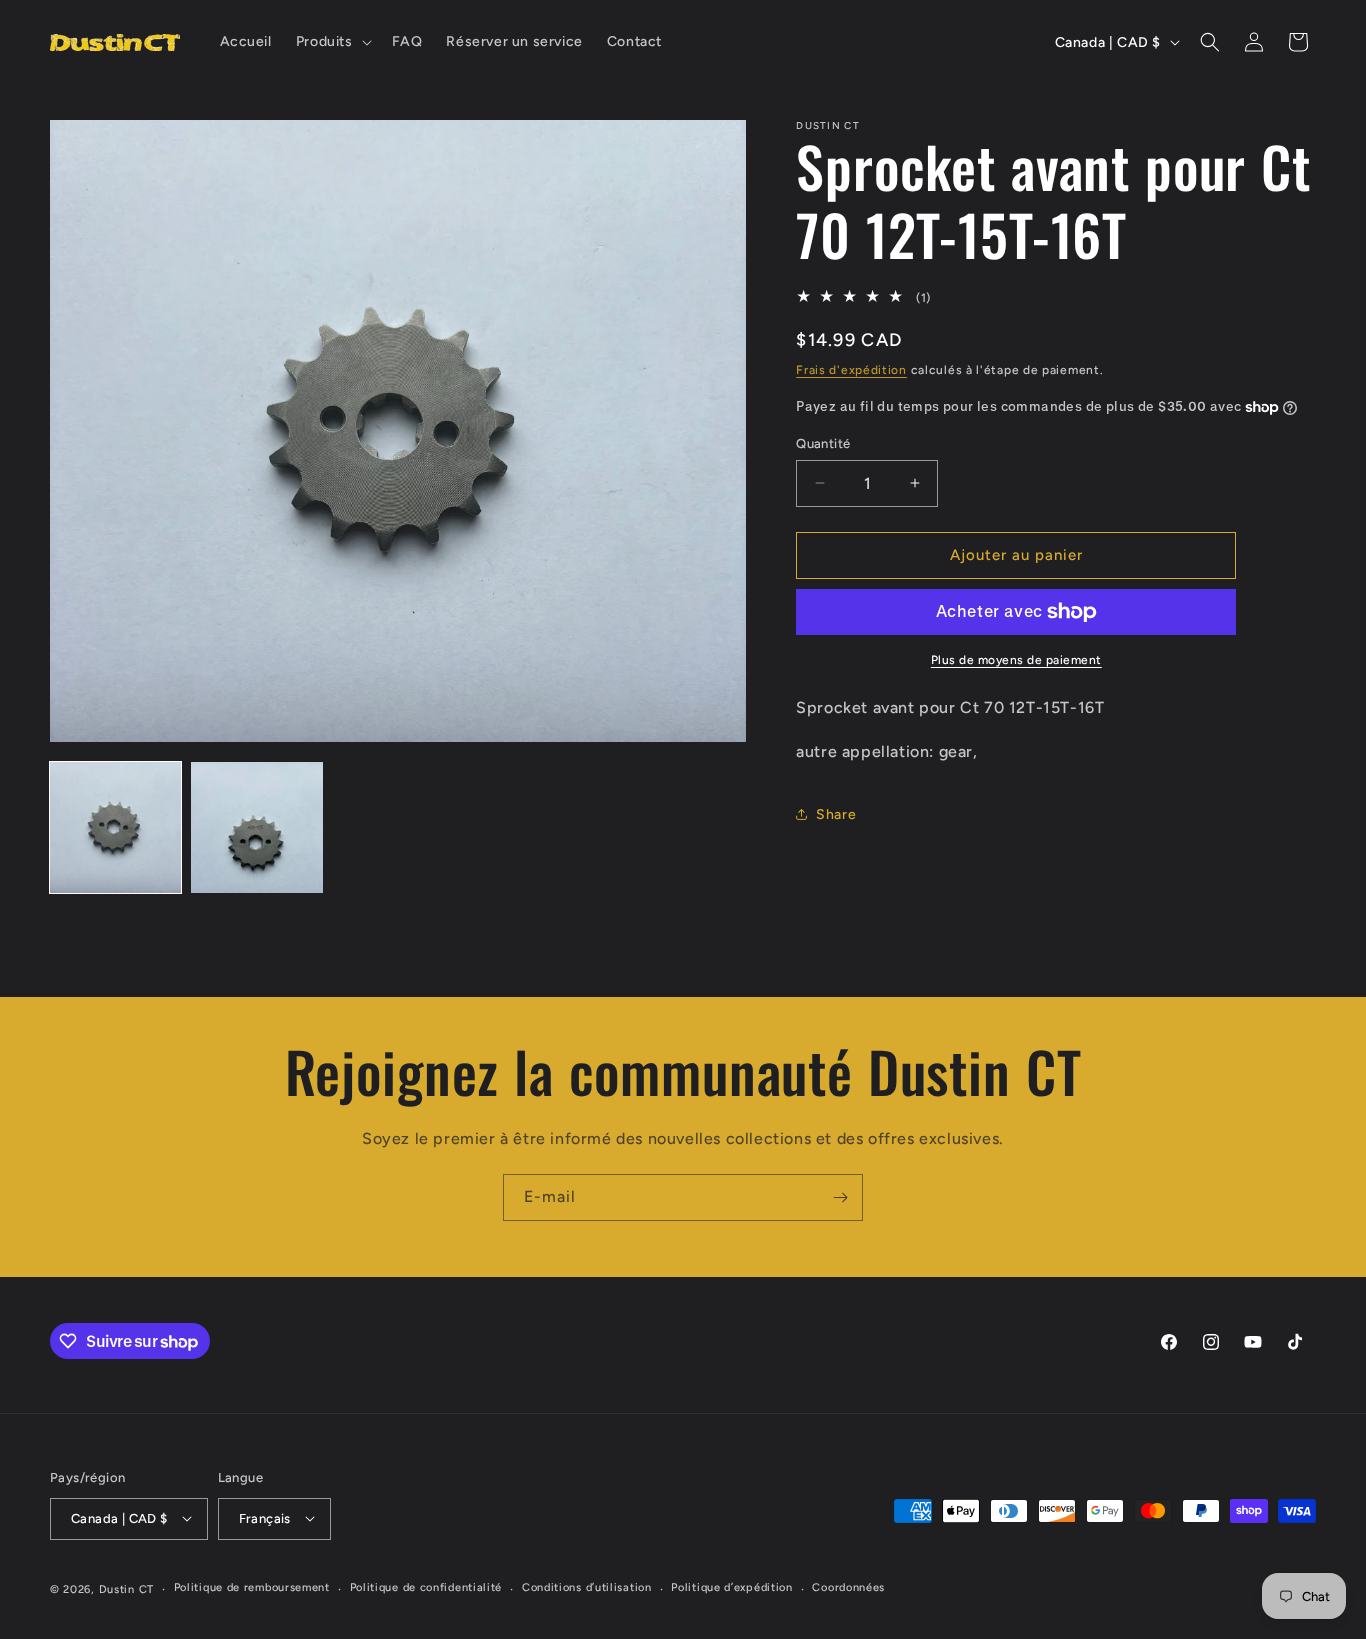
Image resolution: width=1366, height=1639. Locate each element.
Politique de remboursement (252, 1587)
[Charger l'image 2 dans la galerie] (256, 827)
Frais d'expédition (851, 370)
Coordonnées (848, 1587)
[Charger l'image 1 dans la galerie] (115, 827)
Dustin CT (126, 1588)
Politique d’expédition (731, 1587)
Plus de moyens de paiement (1016, 660)
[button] (332, 42)
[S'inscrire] (840, 1197)
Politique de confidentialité (426, 1587)
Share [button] (836, 814)
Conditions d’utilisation (587, 1587)
